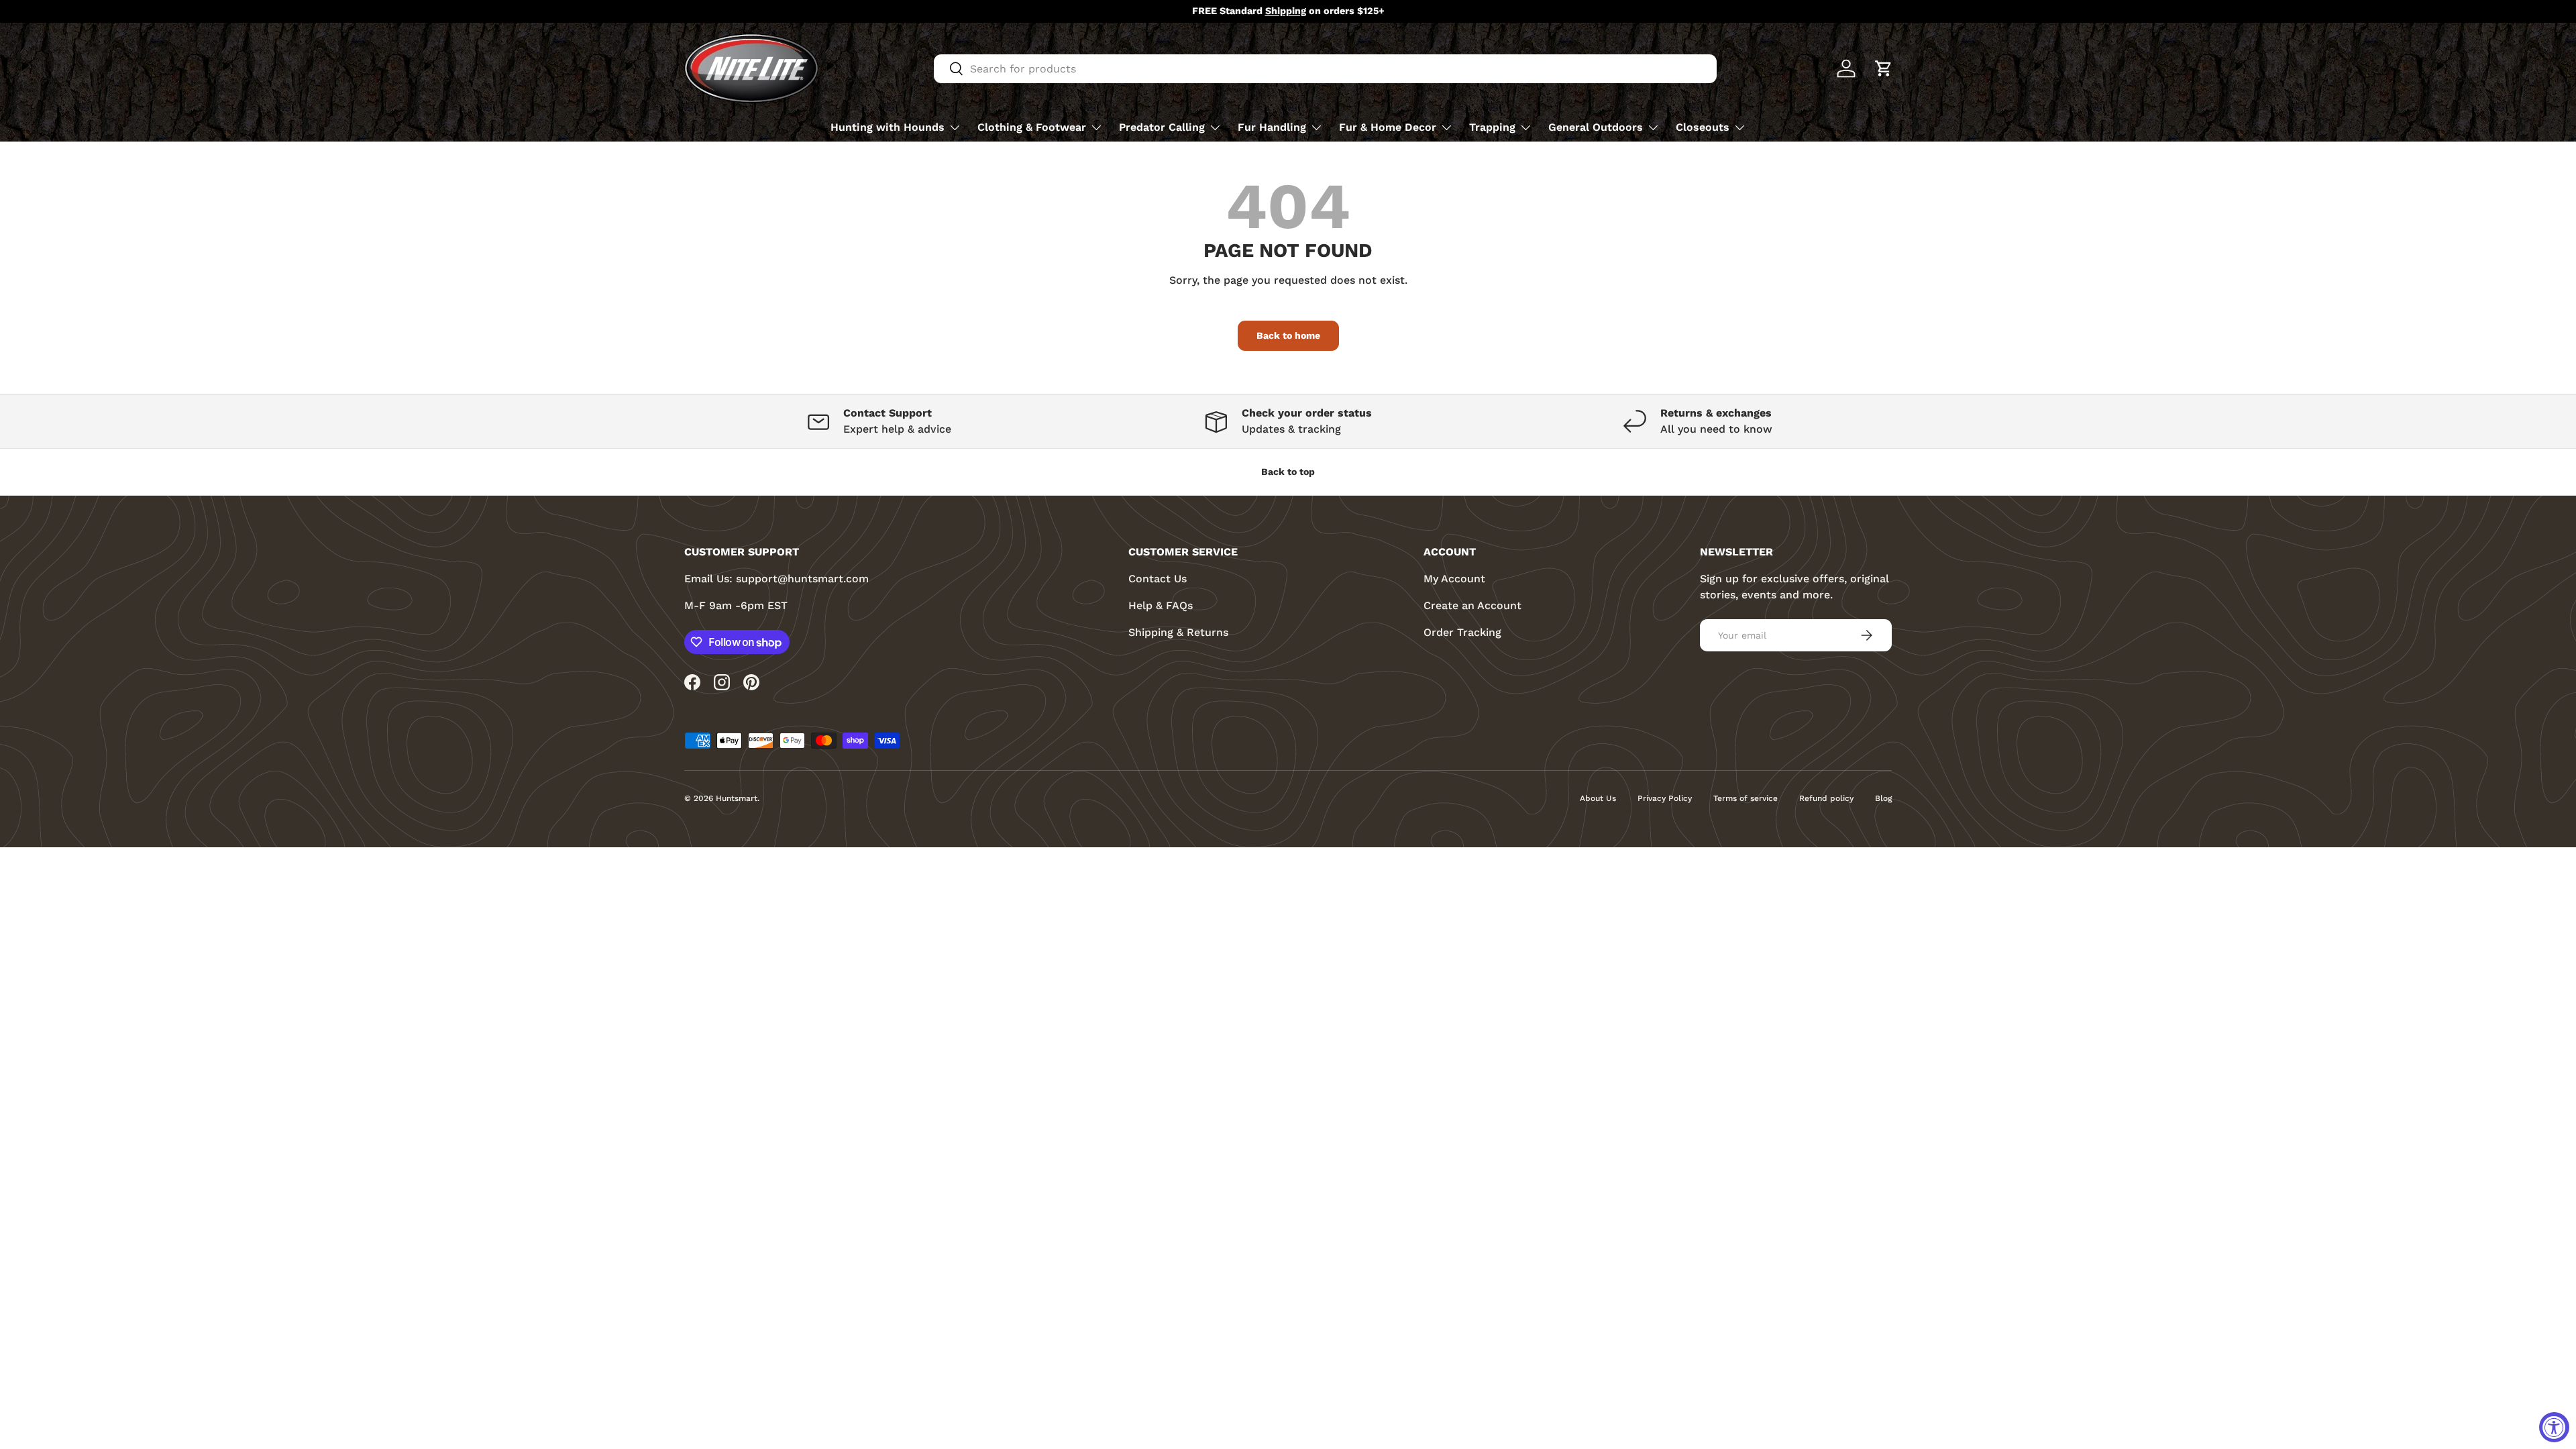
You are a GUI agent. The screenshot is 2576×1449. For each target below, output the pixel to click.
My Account (1454, 579)
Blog (1883, 798)
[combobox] (1325, 69)
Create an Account (1472, 605)
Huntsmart (737, 798)
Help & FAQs (1161, 605)
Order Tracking (1462, 632)
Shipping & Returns (1178, 632)
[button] (1884, 68)
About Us (1598, 798)
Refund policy (1826, 798)
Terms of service (1746, 798)
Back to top (1288, 472)
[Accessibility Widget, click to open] (2554, 1427)
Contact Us (1158, 579)
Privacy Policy (1665, 798)
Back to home (1288, 335)
